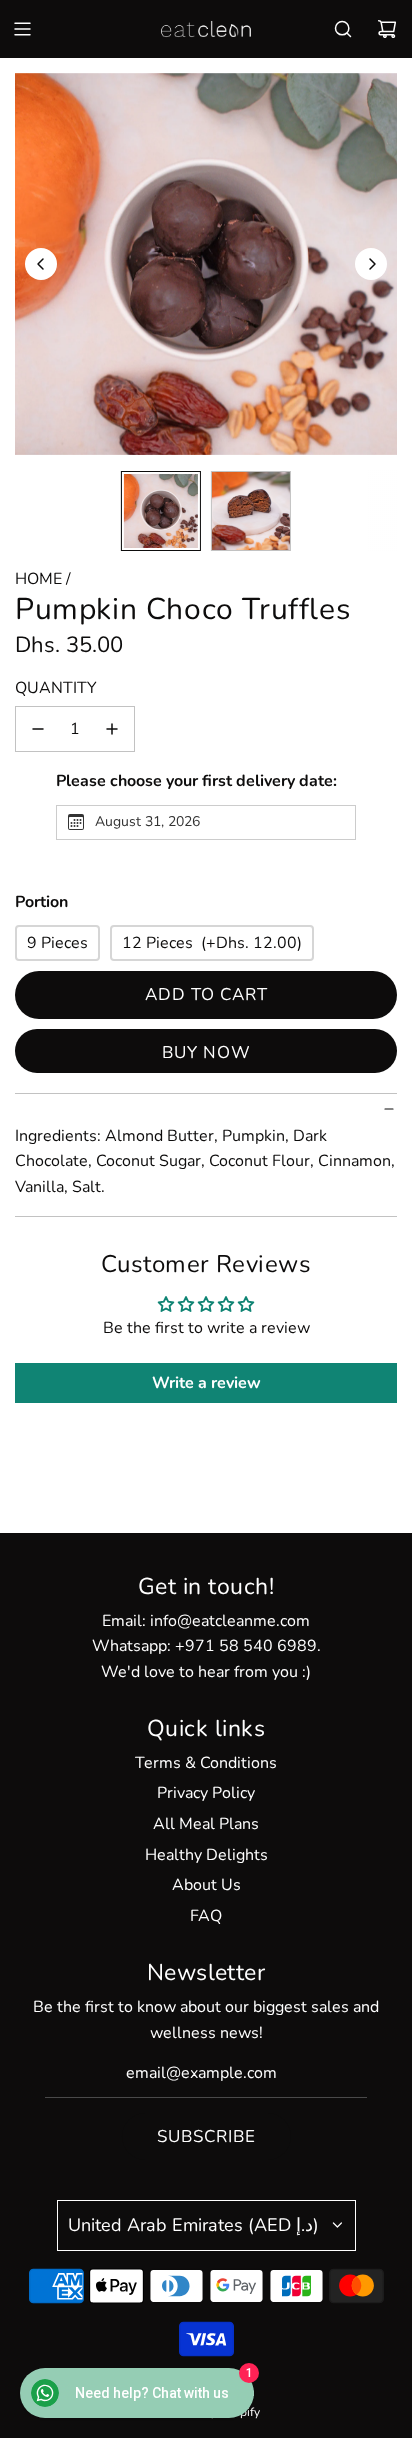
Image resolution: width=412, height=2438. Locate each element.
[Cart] (387, 29)
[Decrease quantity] (38, 729)
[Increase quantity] (112, 729)
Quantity (56, 688)
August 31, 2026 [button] (147, 821)
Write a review (206, 1383)
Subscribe (206, 2136)
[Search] (343, 29)
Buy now (206, 1052)
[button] (41, 264)
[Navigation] (22, 29)
